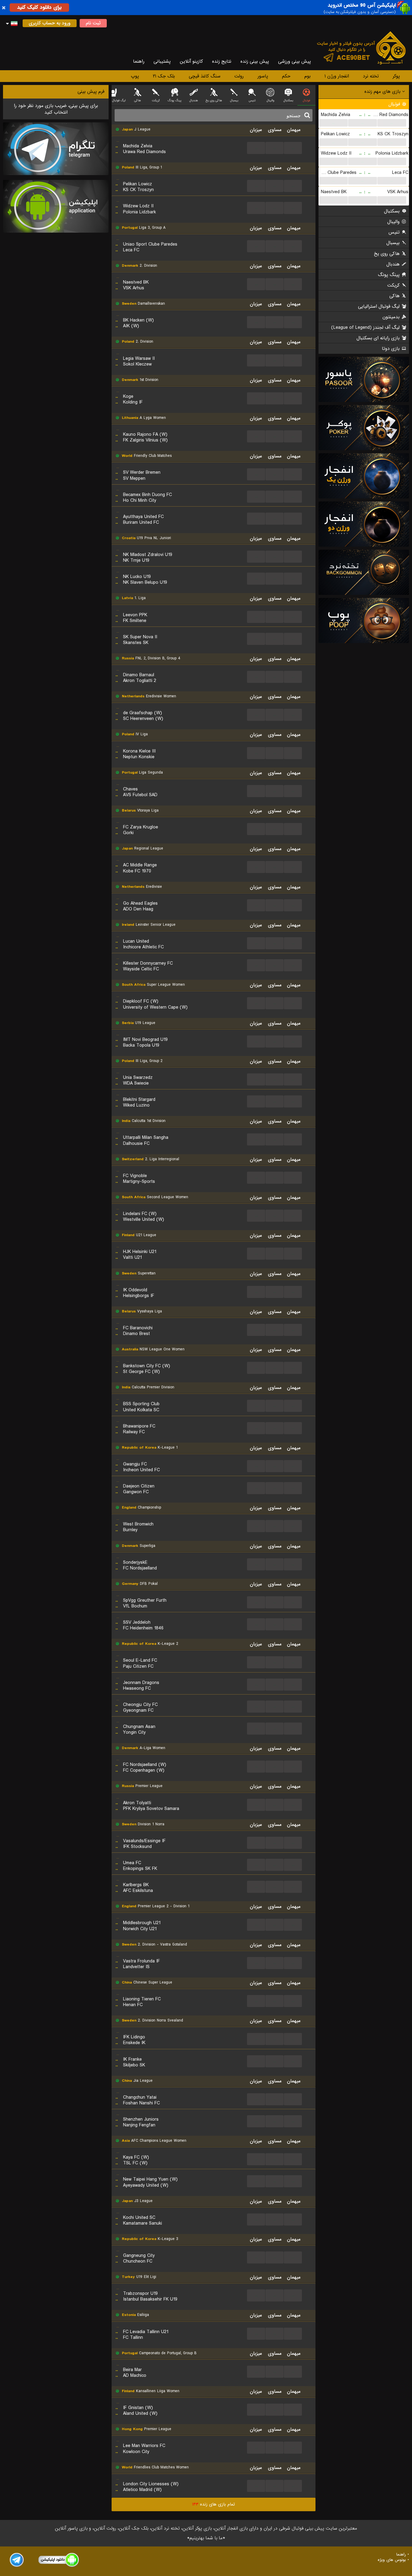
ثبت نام (93, 23)
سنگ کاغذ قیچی (205, 76)
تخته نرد (371, 76)
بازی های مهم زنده (383, 92)
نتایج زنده (222, 61)
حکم (286, 76)
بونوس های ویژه (392, 2560)
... (333, 123)
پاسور (263, 76)
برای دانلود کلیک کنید (39, 7)
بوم (307, 76)
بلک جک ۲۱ (164, 76)
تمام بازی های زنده (214, 2504)
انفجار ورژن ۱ (337, 76)
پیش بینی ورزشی (295, 61)
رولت (239, 76)
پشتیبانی (162, 61)
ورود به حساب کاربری (50, 23)
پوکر (396, 76)
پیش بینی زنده (255, 61)
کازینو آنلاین (191, 61)
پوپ (135, 76)
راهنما (139, 61)
